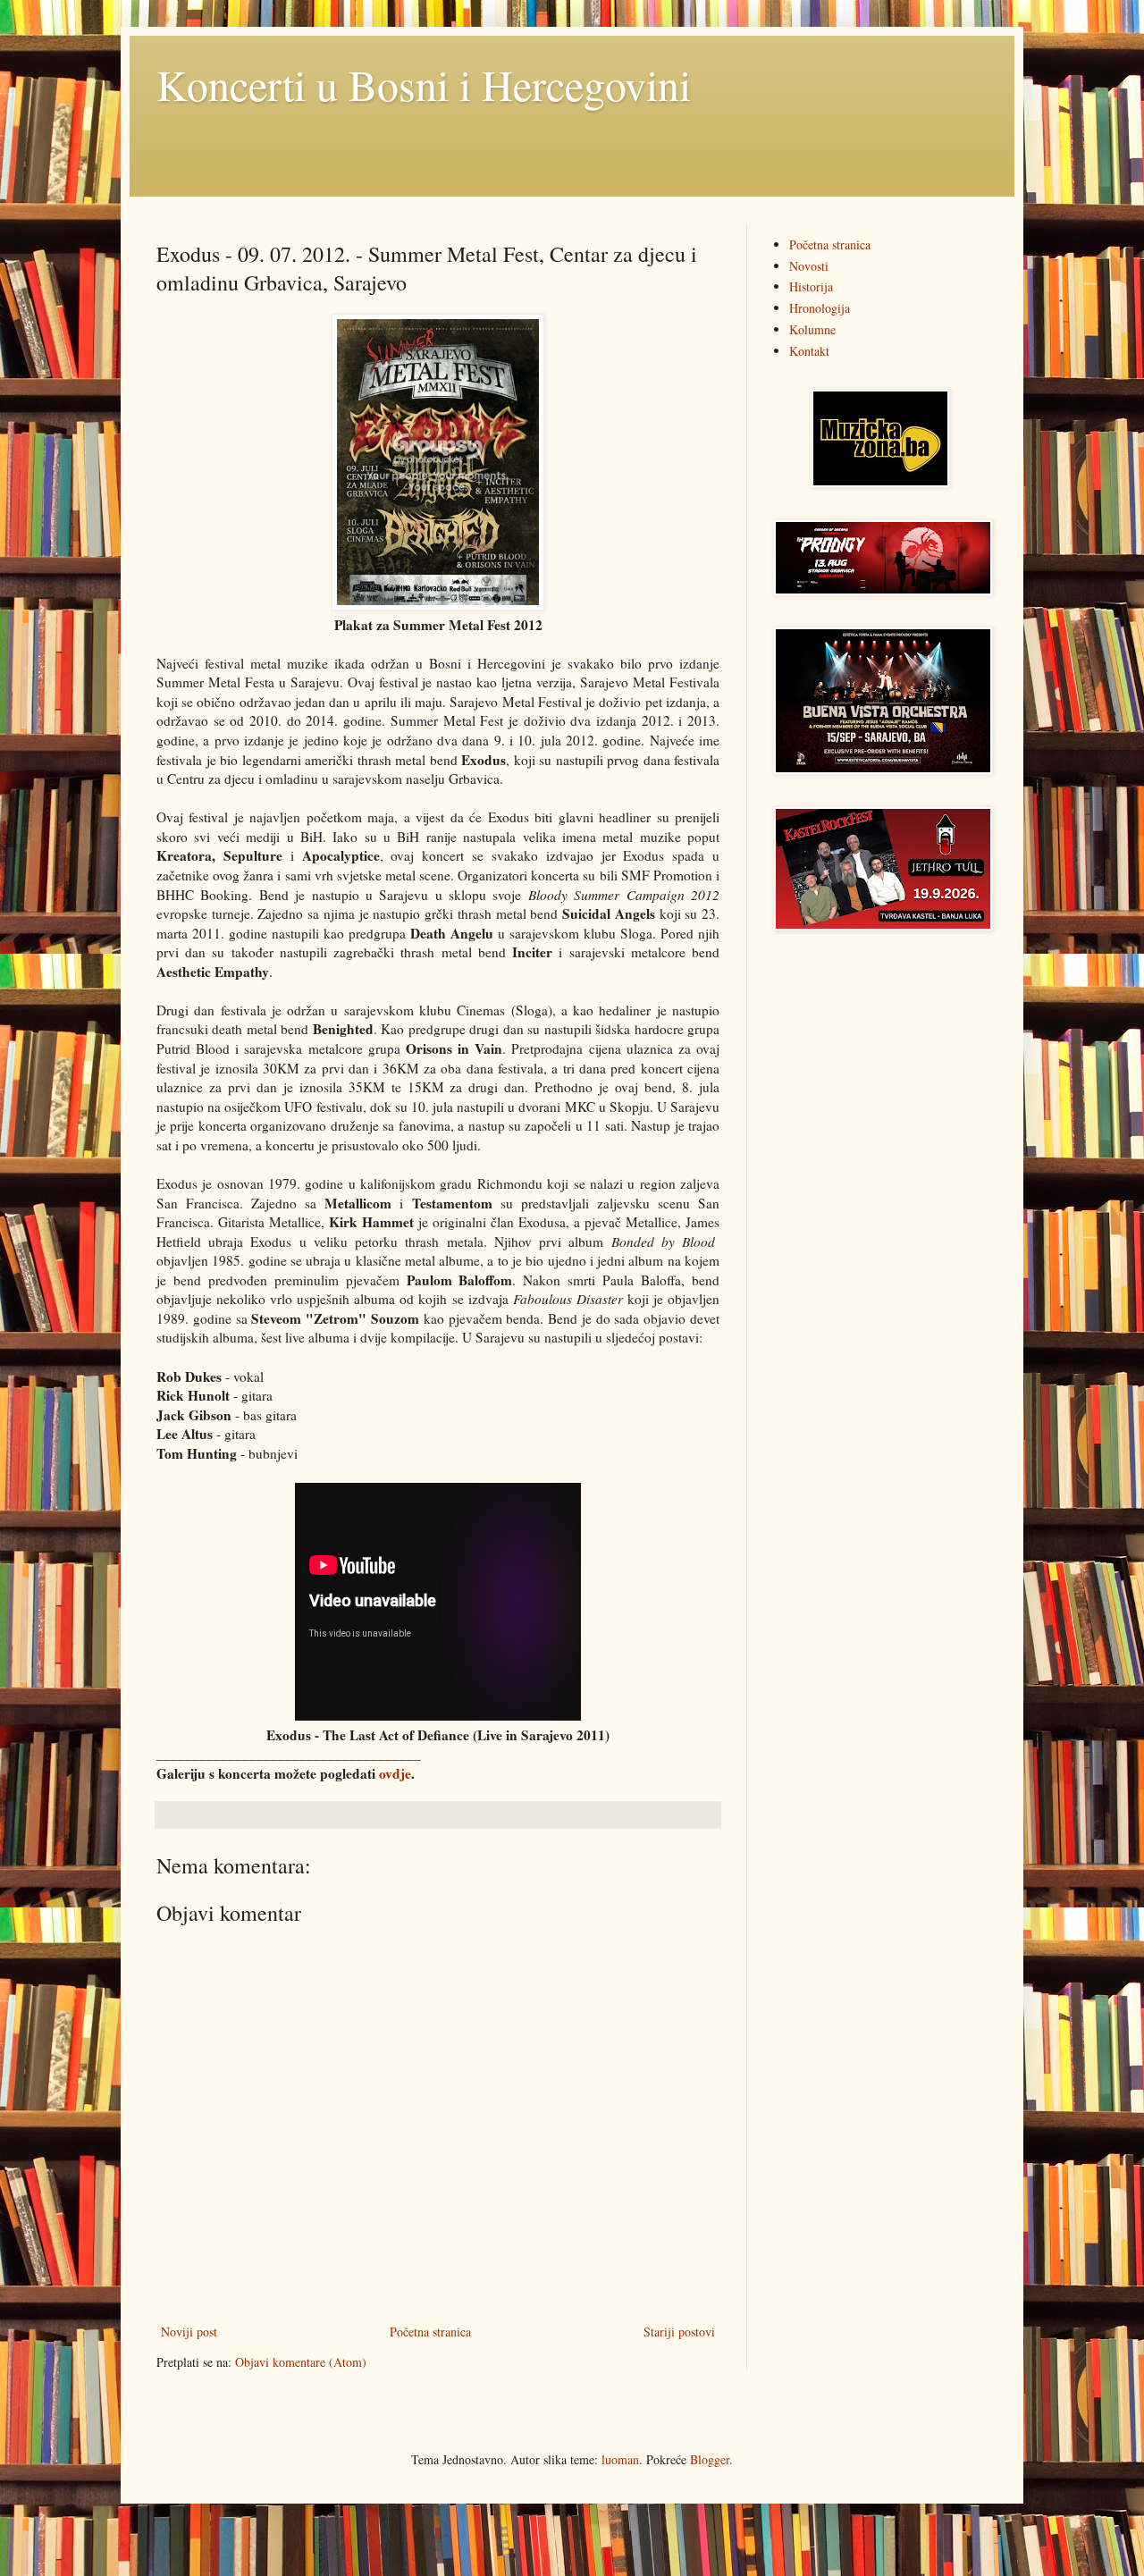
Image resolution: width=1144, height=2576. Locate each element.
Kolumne (812, 329)
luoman (620, 2459)
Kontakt (809, 351)
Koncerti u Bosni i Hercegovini (424, 84)
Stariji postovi (679, 2332)
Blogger (710, 2459)
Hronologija (820, 308)
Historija (811, 286)
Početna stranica (430, 2332)
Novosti (809, 266)
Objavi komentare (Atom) (301, 2362)
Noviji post (189, 2332)
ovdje (395, 1773)
